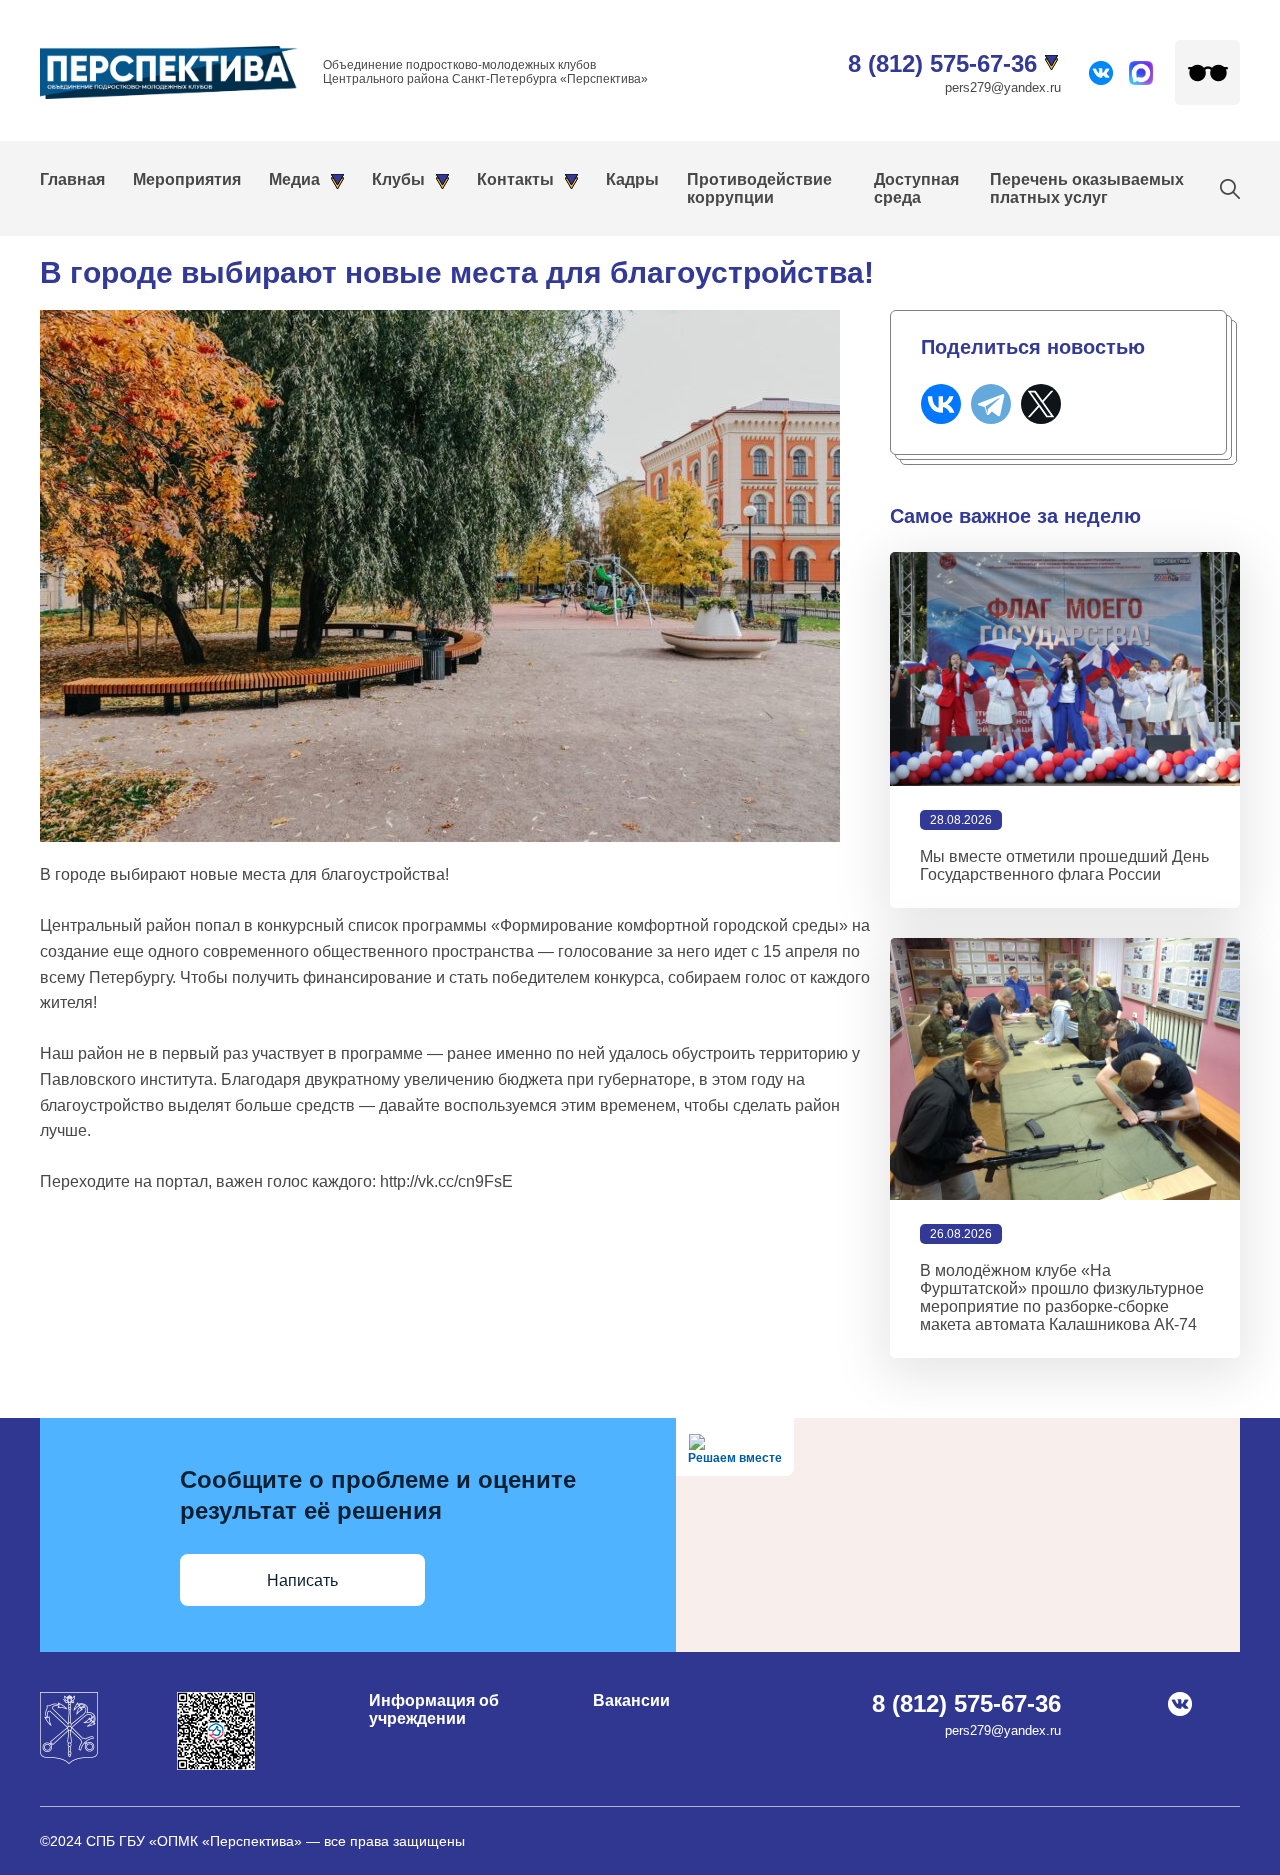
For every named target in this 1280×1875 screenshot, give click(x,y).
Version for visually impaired (1207, 72)
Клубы (398, 179)
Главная (72, 179)
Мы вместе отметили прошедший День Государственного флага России (1064, 865)
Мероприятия (187, 179)
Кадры (632, 179)
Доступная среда (916, 188)
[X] (1041, 404)
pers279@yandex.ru (1003, 87)
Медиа (294, 179)
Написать (302, 1580)
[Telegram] (991, 404)
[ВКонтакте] (941, 404)
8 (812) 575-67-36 (942, 63)
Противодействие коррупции (759, 188)
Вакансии (631, 1700)
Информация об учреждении (434, 1709)
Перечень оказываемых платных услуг (1087, 188)
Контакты (515, 179)
